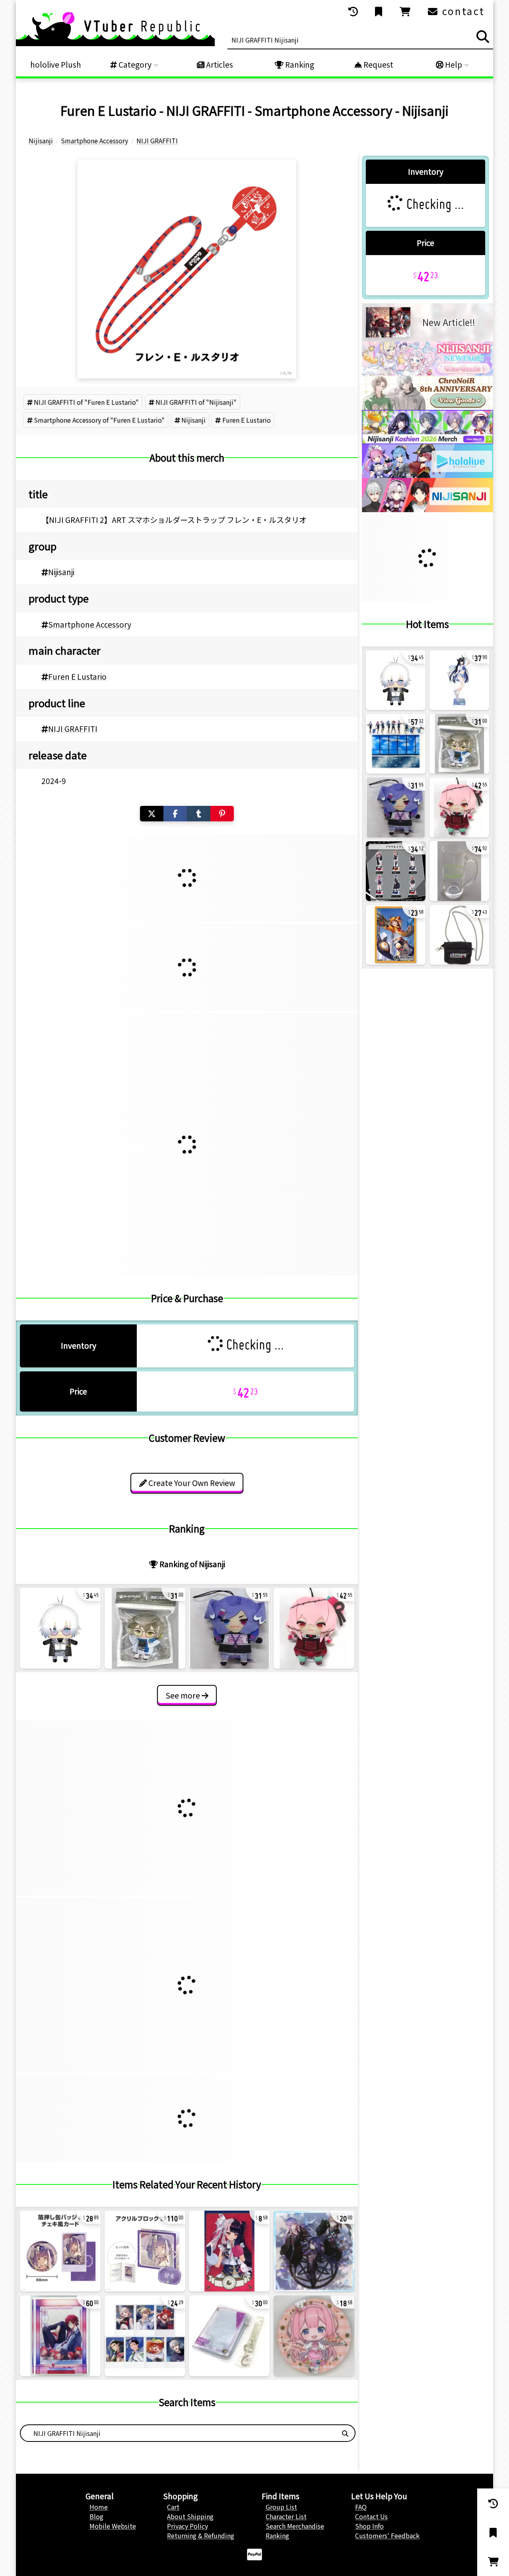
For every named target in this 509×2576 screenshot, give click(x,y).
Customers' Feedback (387, 2535)
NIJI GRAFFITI (73, 729)
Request (378, 64)
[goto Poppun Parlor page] (427, 373)
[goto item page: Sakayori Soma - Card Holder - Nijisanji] (229, 2336)
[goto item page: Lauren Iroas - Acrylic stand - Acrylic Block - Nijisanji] (60, 2336)
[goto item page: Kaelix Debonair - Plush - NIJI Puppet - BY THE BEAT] (60, 1628)
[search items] (483, 37)
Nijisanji (193, 420)
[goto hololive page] (427, 475)
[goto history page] (354, 12)
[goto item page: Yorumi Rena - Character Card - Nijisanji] (229, 2251)
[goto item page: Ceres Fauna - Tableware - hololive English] (459, 871)
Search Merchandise (295, 2526)
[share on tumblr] (199, 814)
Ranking (299, 64)
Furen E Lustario (247, 420)
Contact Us (371, 2516)
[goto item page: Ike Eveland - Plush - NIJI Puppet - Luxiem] (145, 1628)
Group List (281, 2507)
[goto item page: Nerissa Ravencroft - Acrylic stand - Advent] (459, 680)
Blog (96, 2516)
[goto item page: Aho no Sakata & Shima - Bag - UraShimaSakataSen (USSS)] (459, 935)
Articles (219, 64)
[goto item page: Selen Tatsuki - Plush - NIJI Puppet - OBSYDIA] (229, 1628)
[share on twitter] (152, 814)
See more (184, 1695)
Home (99, 2507)
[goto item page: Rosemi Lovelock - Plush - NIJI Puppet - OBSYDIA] (314, 1628)
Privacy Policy (187, 2526)
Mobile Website (113, 2526)
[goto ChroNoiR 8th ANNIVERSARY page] (427, 407)
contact (462, 11)
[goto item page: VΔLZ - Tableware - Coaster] (314, 2251)
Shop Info (369, 2526)
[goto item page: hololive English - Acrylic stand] (396, 744)
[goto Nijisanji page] (427, 509)
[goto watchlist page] (379, 12)
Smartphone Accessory (90, 624)
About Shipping (190, 2516)
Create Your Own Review (191, 1483)
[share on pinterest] (222, 814)
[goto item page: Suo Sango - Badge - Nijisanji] (314, 2336)
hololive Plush (56, 64)
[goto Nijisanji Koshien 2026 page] (427, 441)
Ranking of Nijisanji (191, 1564)
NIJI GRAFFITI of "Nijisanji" (196, 402)
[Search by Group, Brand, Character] (345, 2433)
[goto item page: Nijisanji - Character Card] (145, 2336)
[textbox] (178, 2433)
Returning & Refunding (201, 2535)
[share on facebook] (175, 814)
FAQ (361, 2507)
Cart (173, 2507)
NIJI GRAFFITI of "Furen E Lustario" (86, 402)
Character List (286, 2516)
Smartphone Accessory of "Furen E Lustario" (99, 420)
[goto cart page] (406, 12)
